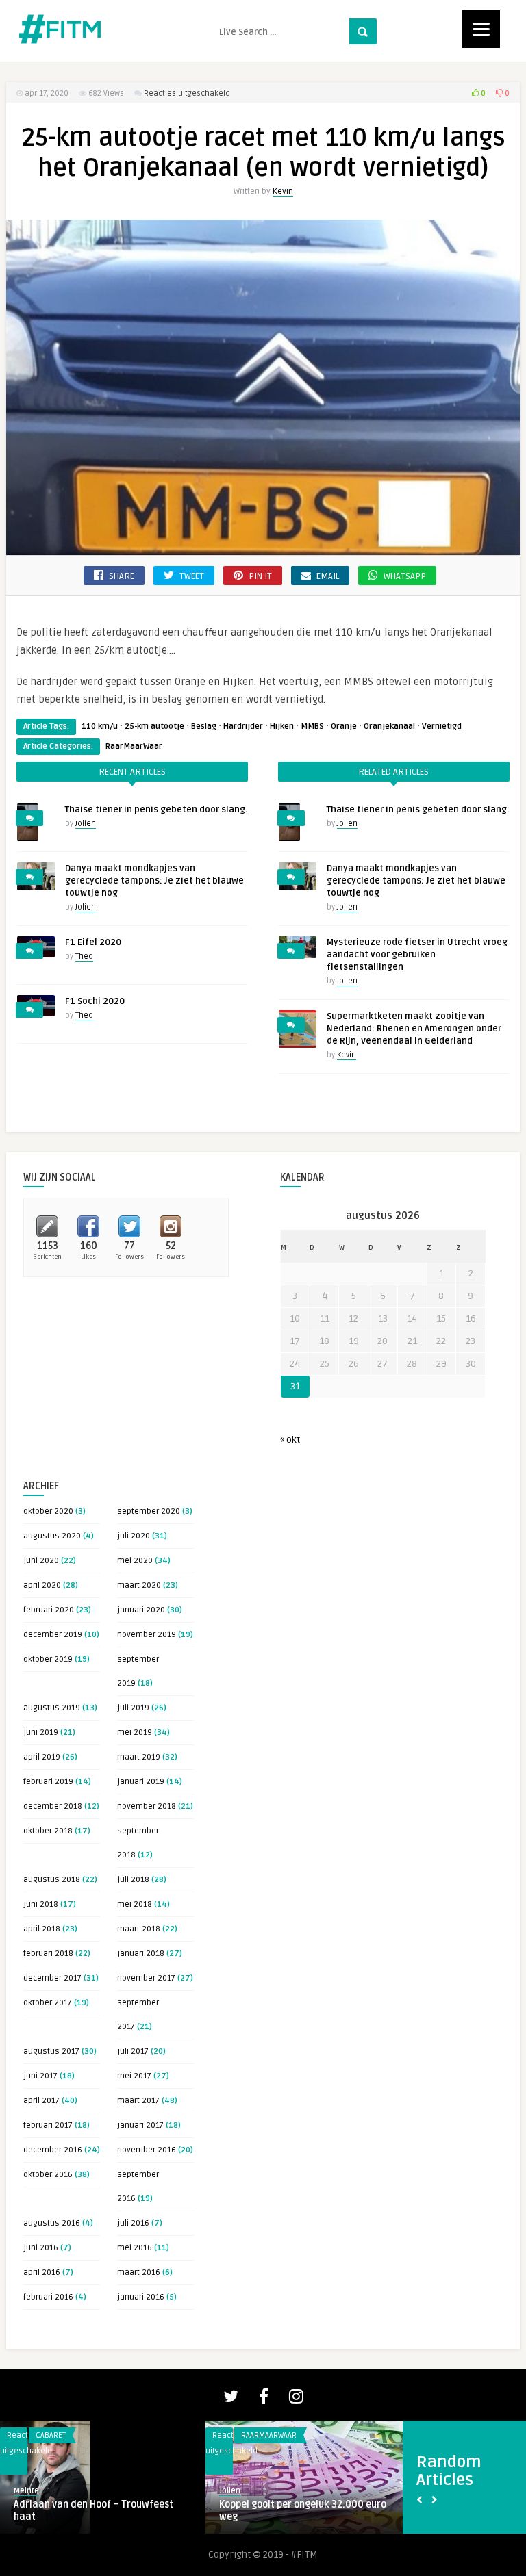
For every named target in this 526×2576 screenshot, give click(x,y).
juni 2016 (41, 2248)
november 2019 (147, 1635)
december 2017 (52, 1978)
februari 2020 (49, 1610)
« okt (290, 1440)
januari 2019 (141, 1782)
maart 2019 (139, 1757)
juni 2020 (41, 1561)
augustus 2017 (51, 2051)
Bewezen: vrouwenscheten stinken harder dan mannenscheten (91, 2511)
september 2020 (149, 1511)
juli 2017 (133, 2051)
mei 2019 (135, 1733)
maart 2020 (139, 1585)
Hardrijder (243, 726)
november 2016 (147, 2150)
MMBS (312, 726)
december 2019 (53, 1635)
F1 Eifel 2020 (93, 942)
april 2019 (42, 1757)
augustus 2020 (52, 1536)
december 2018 (53, 1806)
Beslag (204, 726)
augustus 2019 (52, 1708)
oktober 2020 (48, 1511)
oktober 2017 (48, 2003)
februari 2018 (48, 1954)
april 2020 (42, 1585)
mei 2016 (135, 2248)
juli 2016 (133, 2223)
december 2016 (53, 2150)
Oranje (344, 726)
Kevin (283, 191)
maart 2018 (139, 1929)
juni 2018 (41, 1904)
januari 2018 (141, 1954)
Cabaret (256, 2435)
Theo (84, 956)
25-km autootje (154, 726)
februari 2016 (48, 2297)
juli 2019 (133, 1708)
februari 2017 (48, 2125)
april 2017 (41, 2101)
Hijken (282, 726)
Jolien (86, 824)
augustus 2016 (52, 2223)
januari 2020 (141, 1610)
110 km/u (100, 726)
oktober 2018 (48, 1831)
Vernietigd (442, 726)
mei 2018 (135, 1904)
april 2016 (42, 2272)
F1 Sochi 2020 (95, 1001)
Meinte (232, 2491)
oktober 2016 (48, 2175)
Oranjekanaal (389, 726)
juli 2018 (133, 1880)
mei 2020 (135, 1561)
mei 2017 (134, 2076)
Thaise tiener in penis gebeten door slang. (156, 810)
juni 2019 (41, 1733)
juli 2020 (134, 1536)
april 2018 (42, 1929)
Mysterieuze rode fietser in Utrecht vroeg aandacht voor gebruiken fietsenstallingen (417, 955)
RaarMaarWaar (134, 746)
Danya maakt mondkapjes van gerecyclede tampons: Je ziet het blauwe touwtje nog (154, 881)
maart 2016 (139, 2272)
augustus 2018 (52, 1880)
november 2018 (147, 1806)
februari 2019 (48, 1782)
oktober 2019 (48, 1659)
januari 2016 (141, 2297)
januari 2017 (140, 2125)
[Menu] (481, 29)
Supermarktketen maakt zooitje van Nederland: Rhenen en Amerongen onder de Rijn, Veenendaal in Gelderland (414, 1029)
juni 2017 (40, 2076)
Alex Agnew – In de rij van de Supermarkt (283, 2511)
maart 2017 (138, 2101)
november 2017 (146, 1978)
